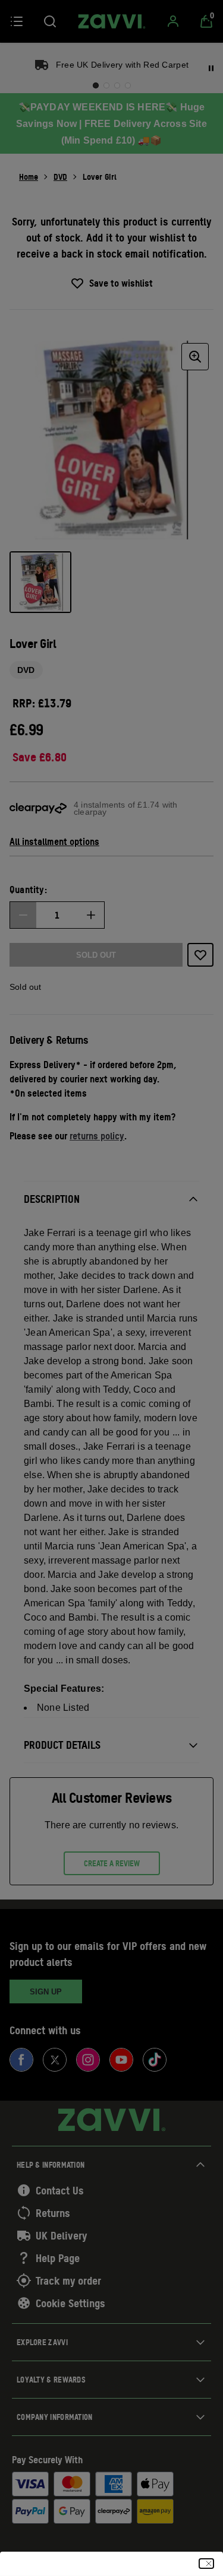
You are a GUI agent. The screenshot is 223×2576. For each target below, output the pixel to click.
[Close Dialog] (206, 2564)
